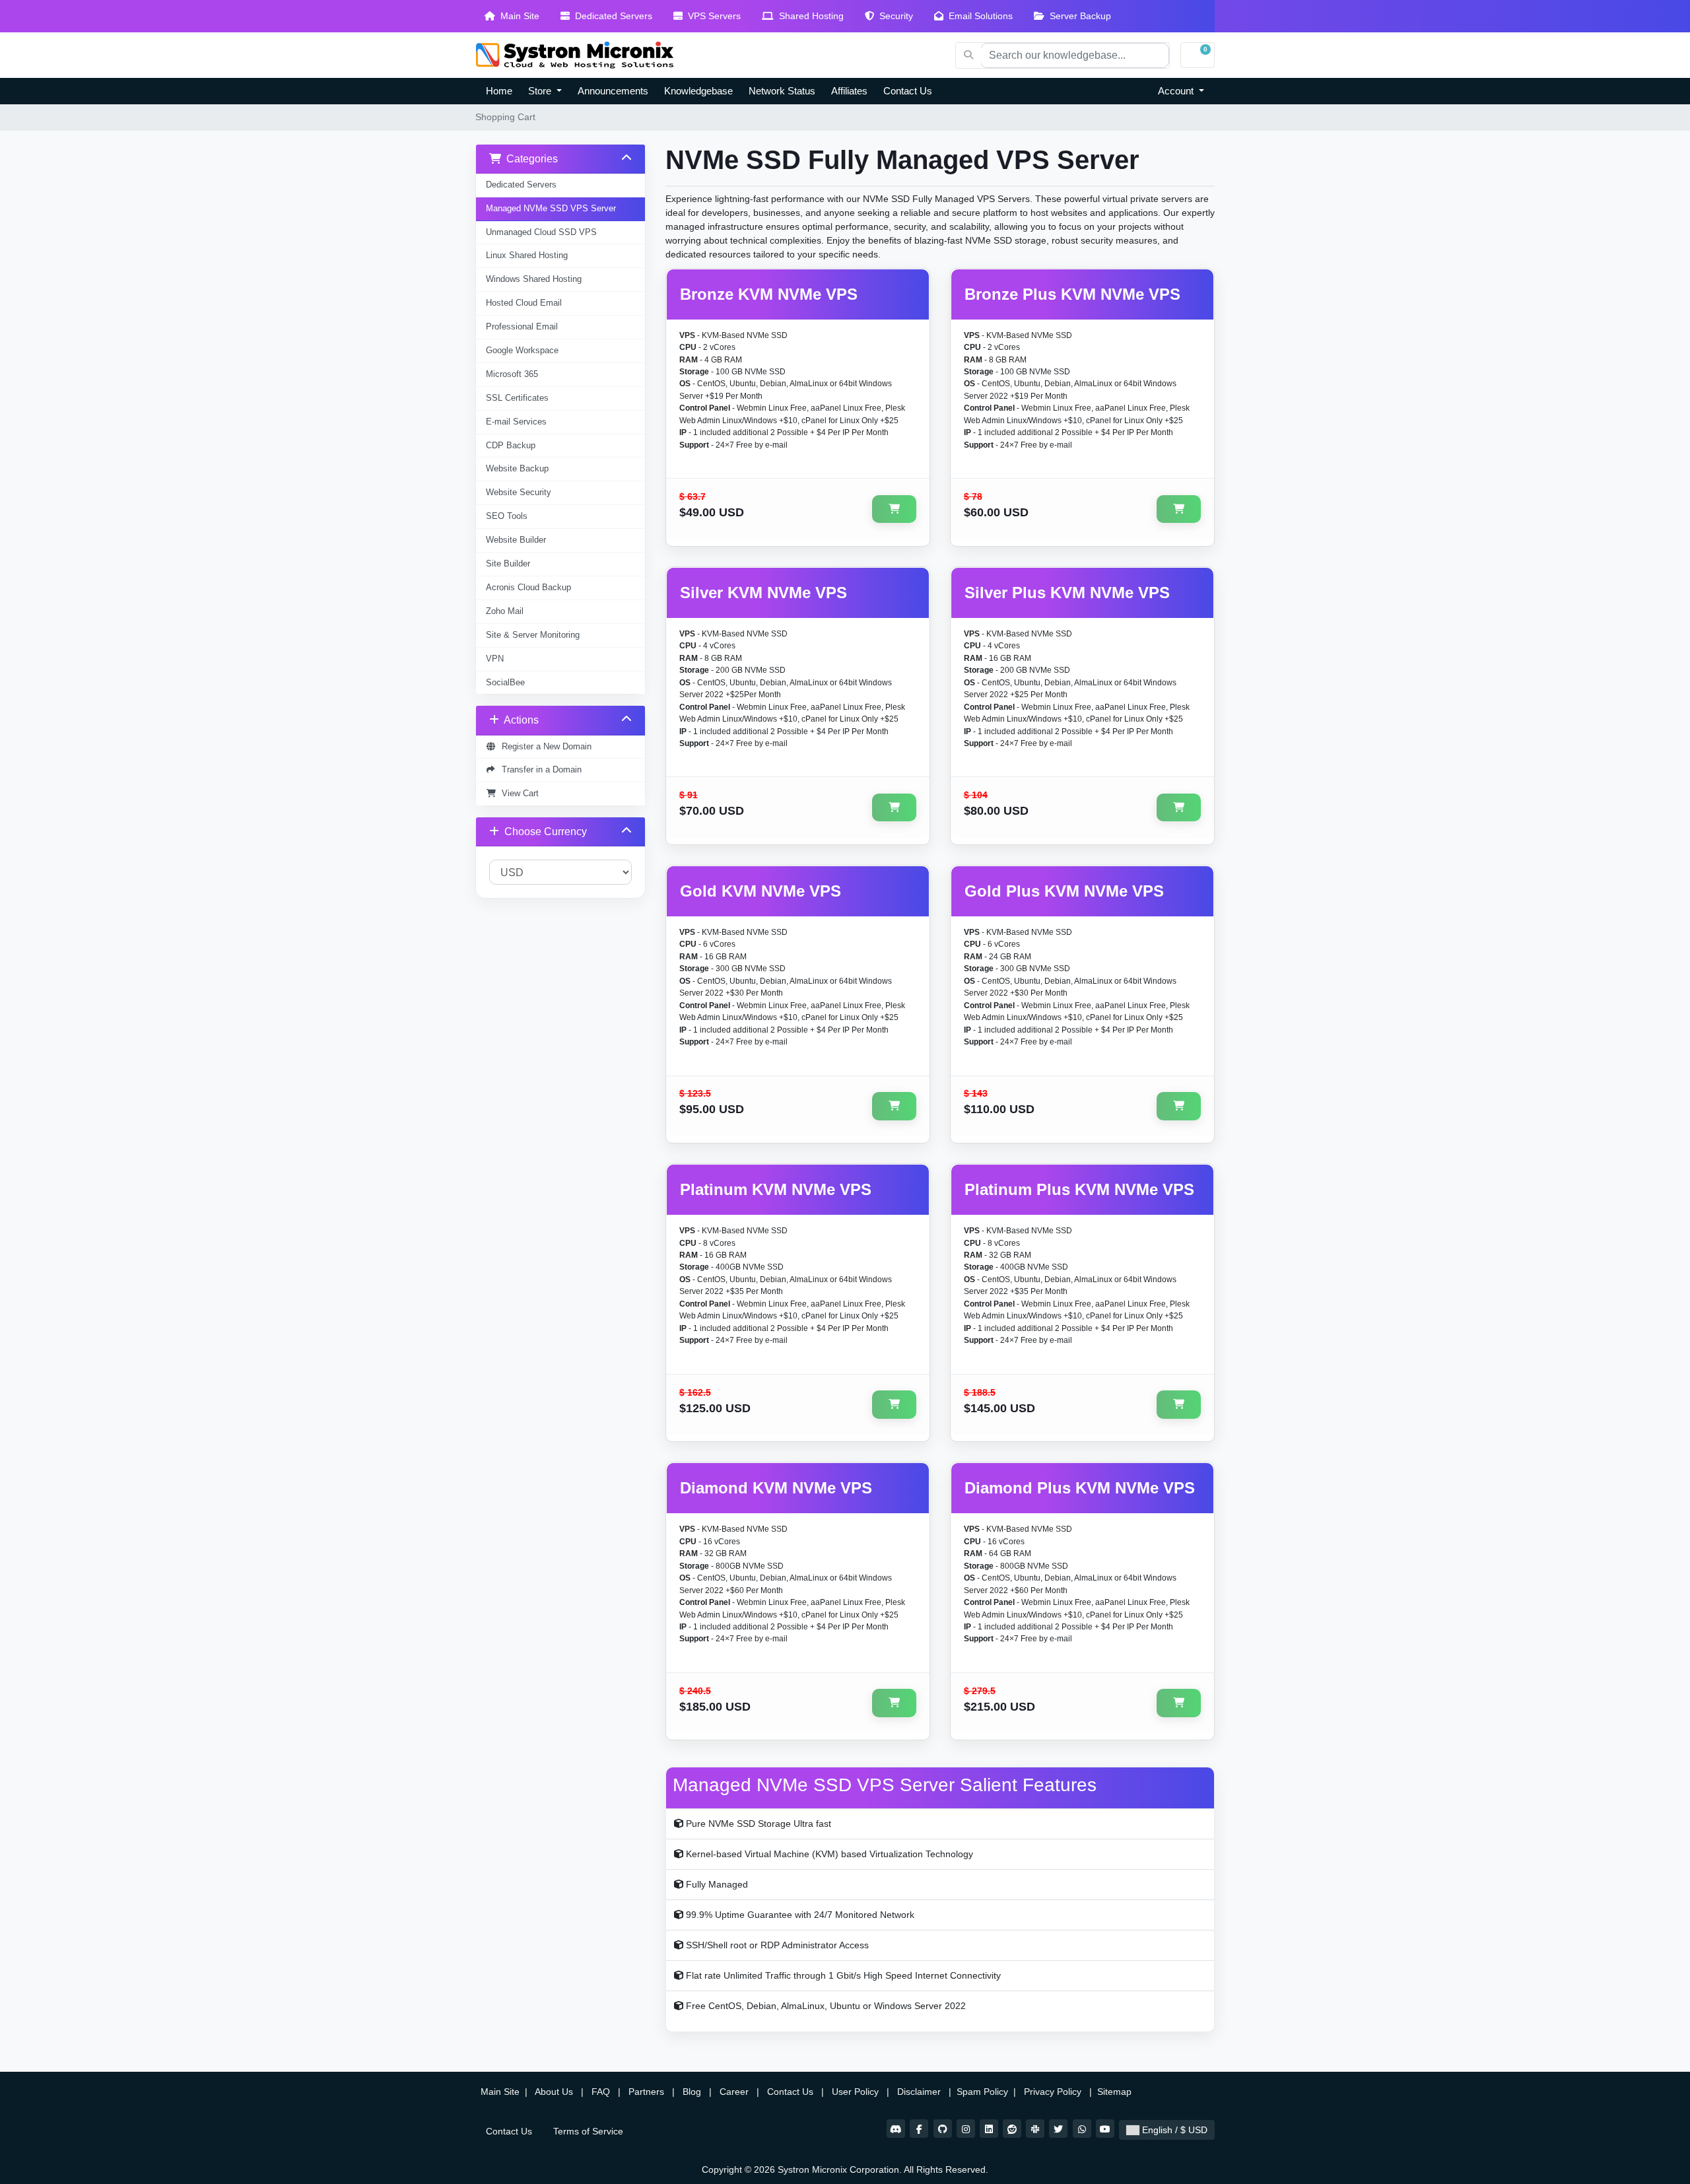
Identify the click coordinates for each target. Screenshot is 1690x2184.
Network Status (782, 91)
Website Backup (517, 469)
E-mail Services (516, 422)
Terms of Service (588, 2131)
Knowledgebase (698, 91)
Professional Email (522, 327)
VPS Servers (712, 16)
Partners (648, 2092)
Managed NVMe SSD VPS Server (551, 209)
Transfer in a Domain (539, 770)
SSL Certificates (517, 398)
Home (499, 91)
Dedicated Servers (611, 16)
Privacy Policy (1054, 2092)
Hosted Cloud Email (524, 303)
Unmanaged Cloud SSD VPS (541, 232)
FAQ (602, 2092)
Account (1177, 91)
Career (734, 2092)
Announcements (613, 91)
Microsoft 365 (512, 374)
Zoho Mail (505, 611)
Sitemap (1116, 2092)
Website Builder (516, 540)
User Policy (857, 2092)
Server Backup (1078, 16)
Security (894, 16)
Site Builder (508, 564)
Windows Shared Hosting (534, 279)
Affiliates (849, 91)
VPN (495, 659)
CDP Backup (511, 446)
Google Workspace (522, 351)
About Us (554, 2092)
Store (541, 91)
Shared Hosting (809, 16)
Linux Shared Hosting (527, 256)
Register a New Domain (544, 747)
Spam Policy (984, 2092)
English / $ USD (1173, 2130)
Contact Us (908, 91)
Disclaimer (920, 2092)
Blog (693, 2092)
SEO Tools (507, 516)
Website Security (519, 493)
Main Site (517, 16)
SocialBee (505, 683)
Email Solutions (978, 16)
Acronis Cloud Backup (528, 588)
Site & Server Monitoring (533, 635)
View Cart (518, 794)
